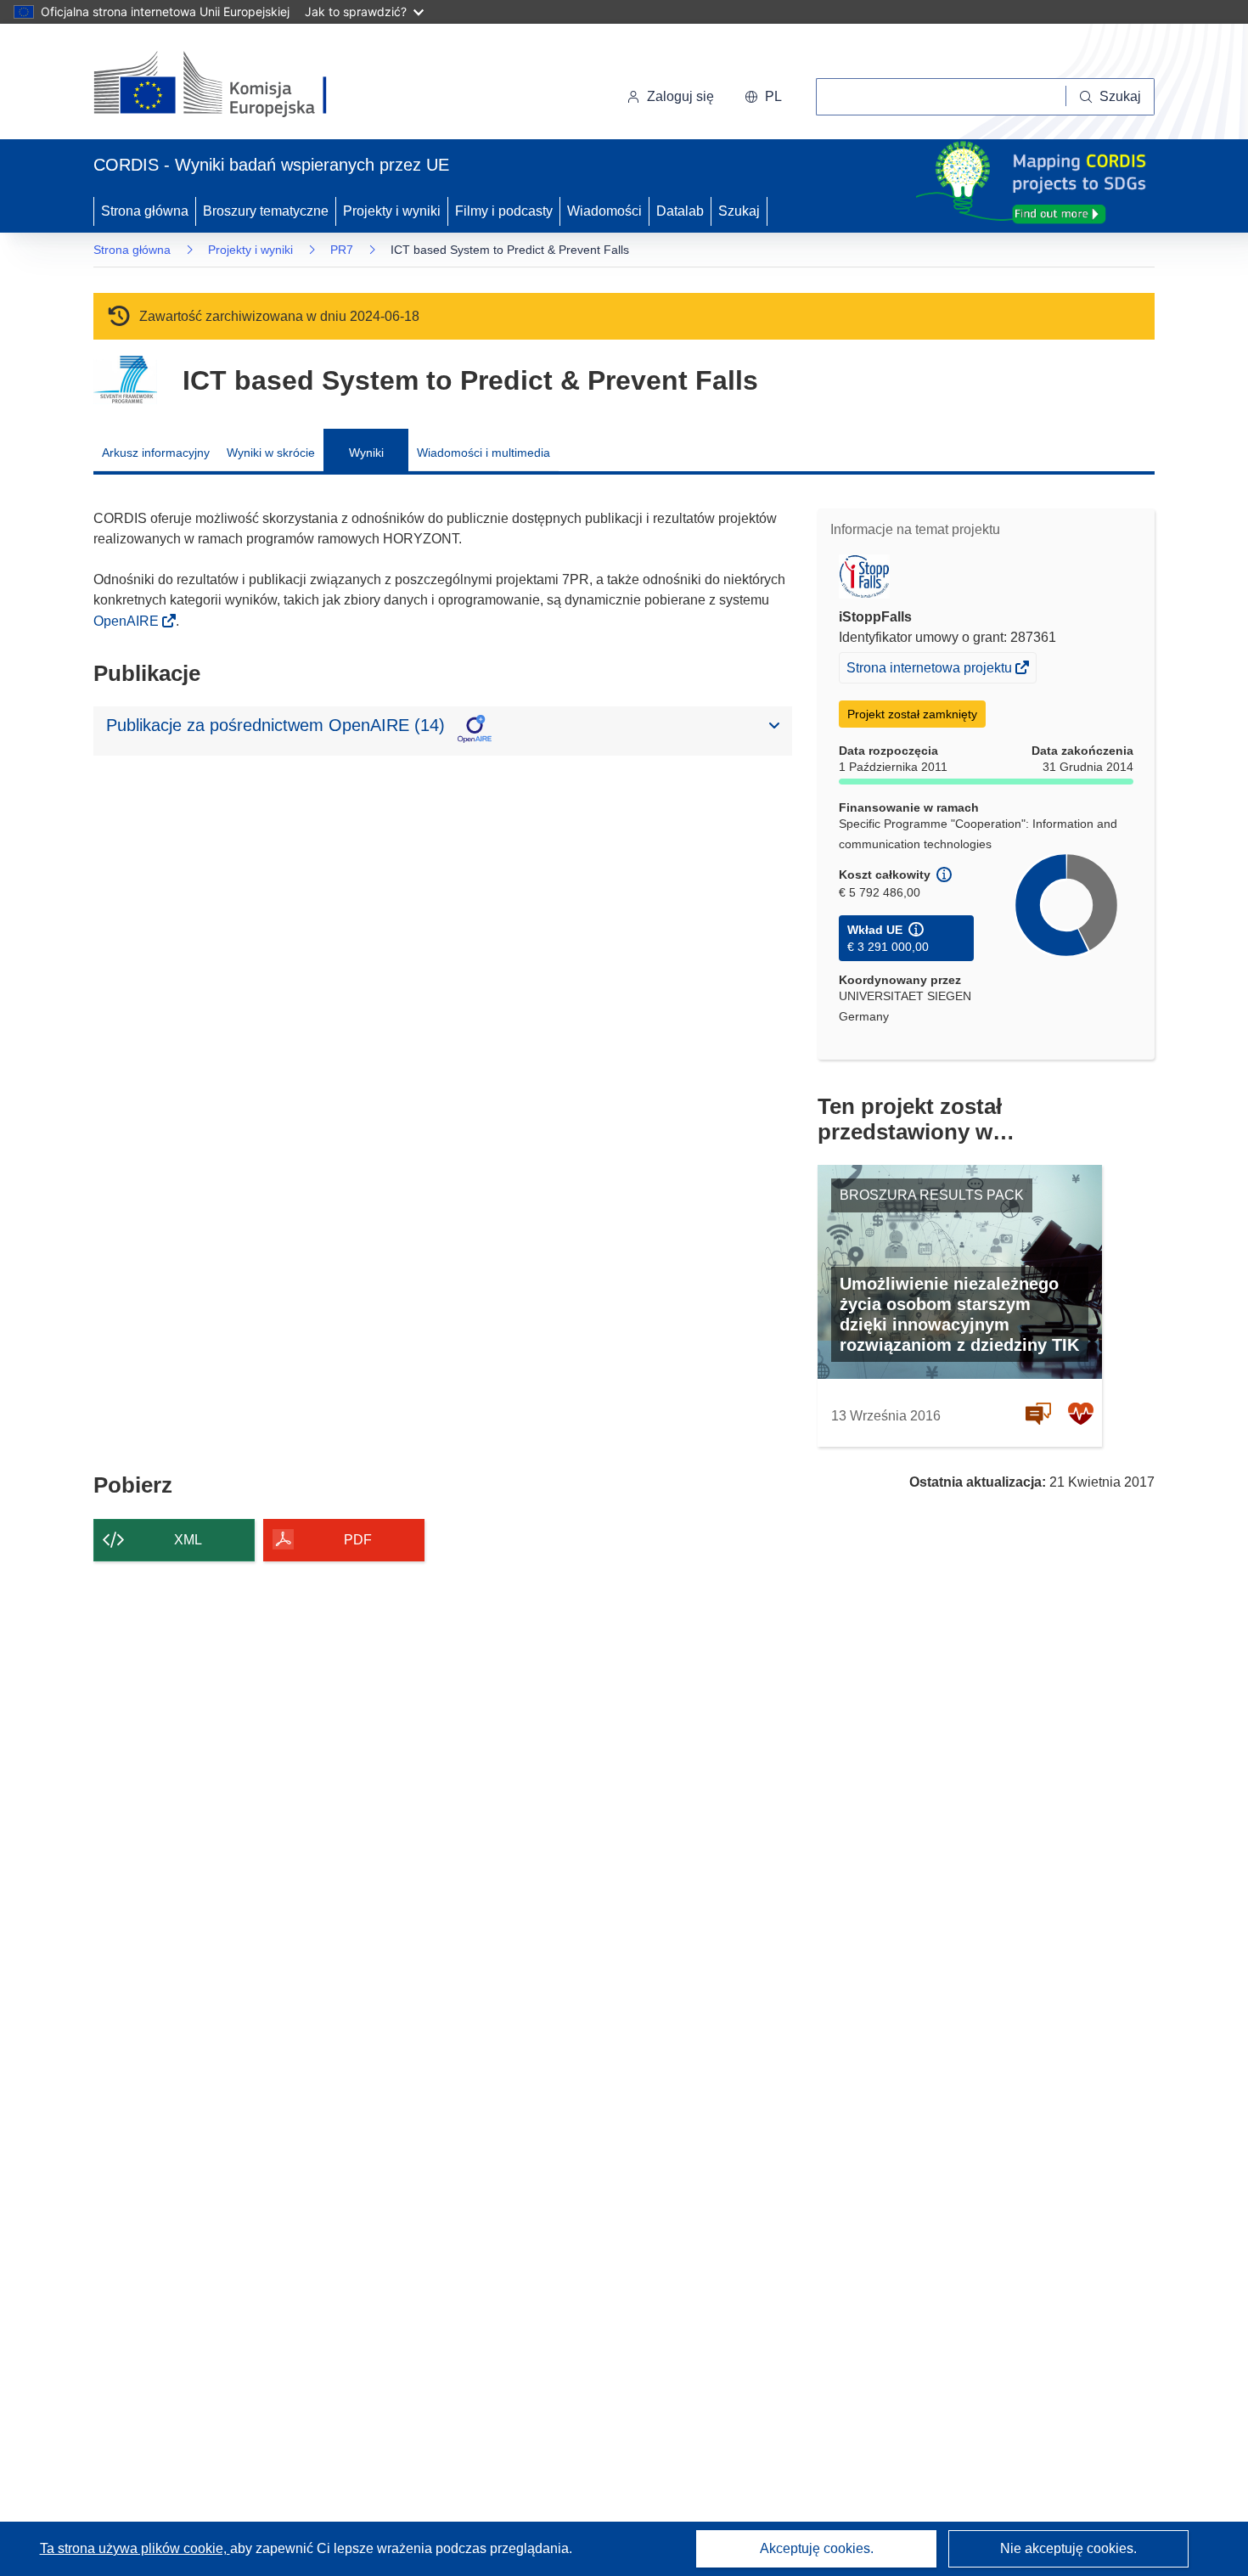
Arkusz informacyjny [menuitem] (156, 453)
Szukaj (739, 211)
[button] (763, 97)
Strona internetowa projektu (930, 671)
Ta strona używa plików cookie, (135, 2548)
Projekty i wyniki (392, 211)
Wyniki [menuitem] (366, 453)
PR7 (342, 250)
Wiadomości (604, 211)
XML (188, 1540)
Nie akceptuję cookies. (1068, 2548)
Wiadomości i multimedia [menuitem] (483, 453)
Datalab (680, 211)
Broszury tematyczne (266, 211)
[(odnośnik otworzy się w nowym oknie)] (230, 85)
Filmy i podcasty (504, 211)
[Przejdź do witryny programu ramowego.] (125, 380)
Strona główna (145, 211)
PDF (358, 1540)
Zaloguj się (680, 96)
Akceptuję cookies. (817, 2548)
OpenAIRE (128, 621)
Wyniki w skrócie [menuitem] (271, 453)
